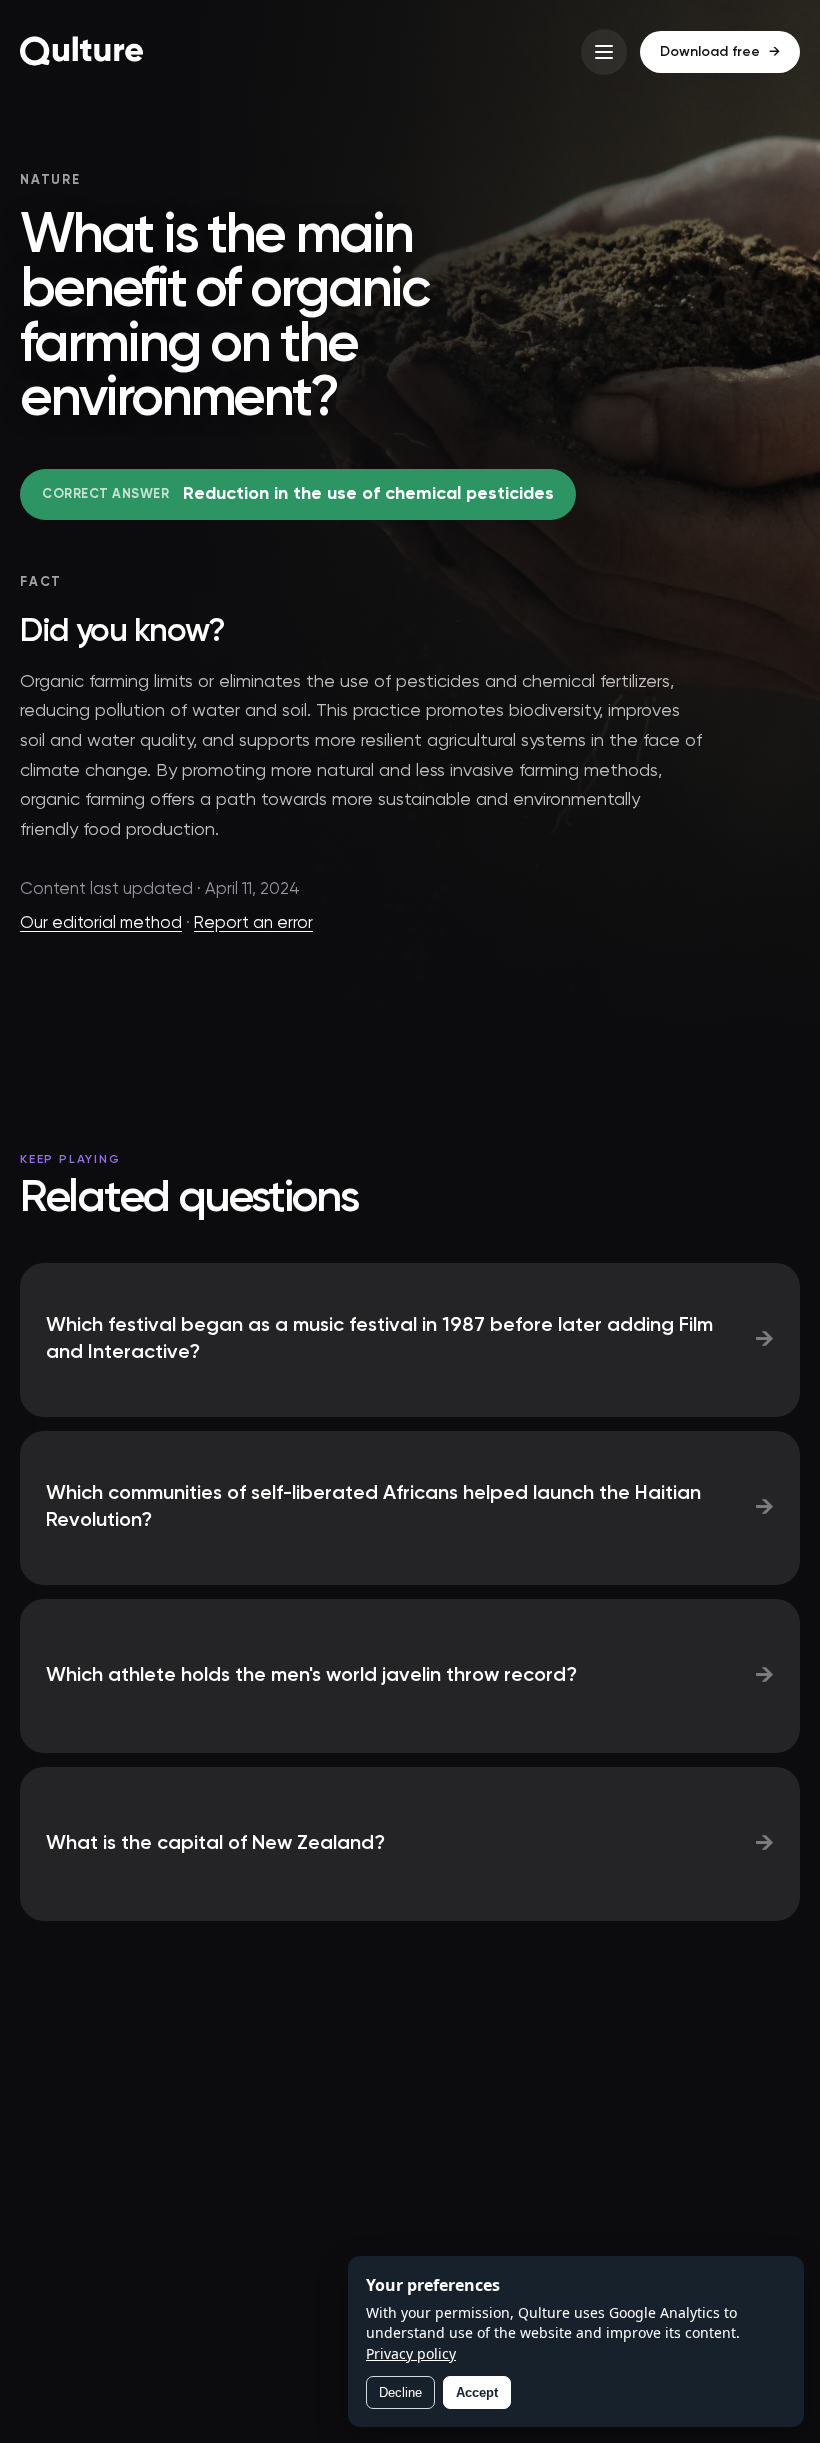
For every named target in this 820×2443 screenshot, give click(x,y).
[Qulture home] (82, 52)
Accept (477, 2392)
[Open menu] (604, 52)
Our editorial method (101, 923)
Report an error (253, 923)
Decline (400, 2392)
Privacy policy (411, 2353)
